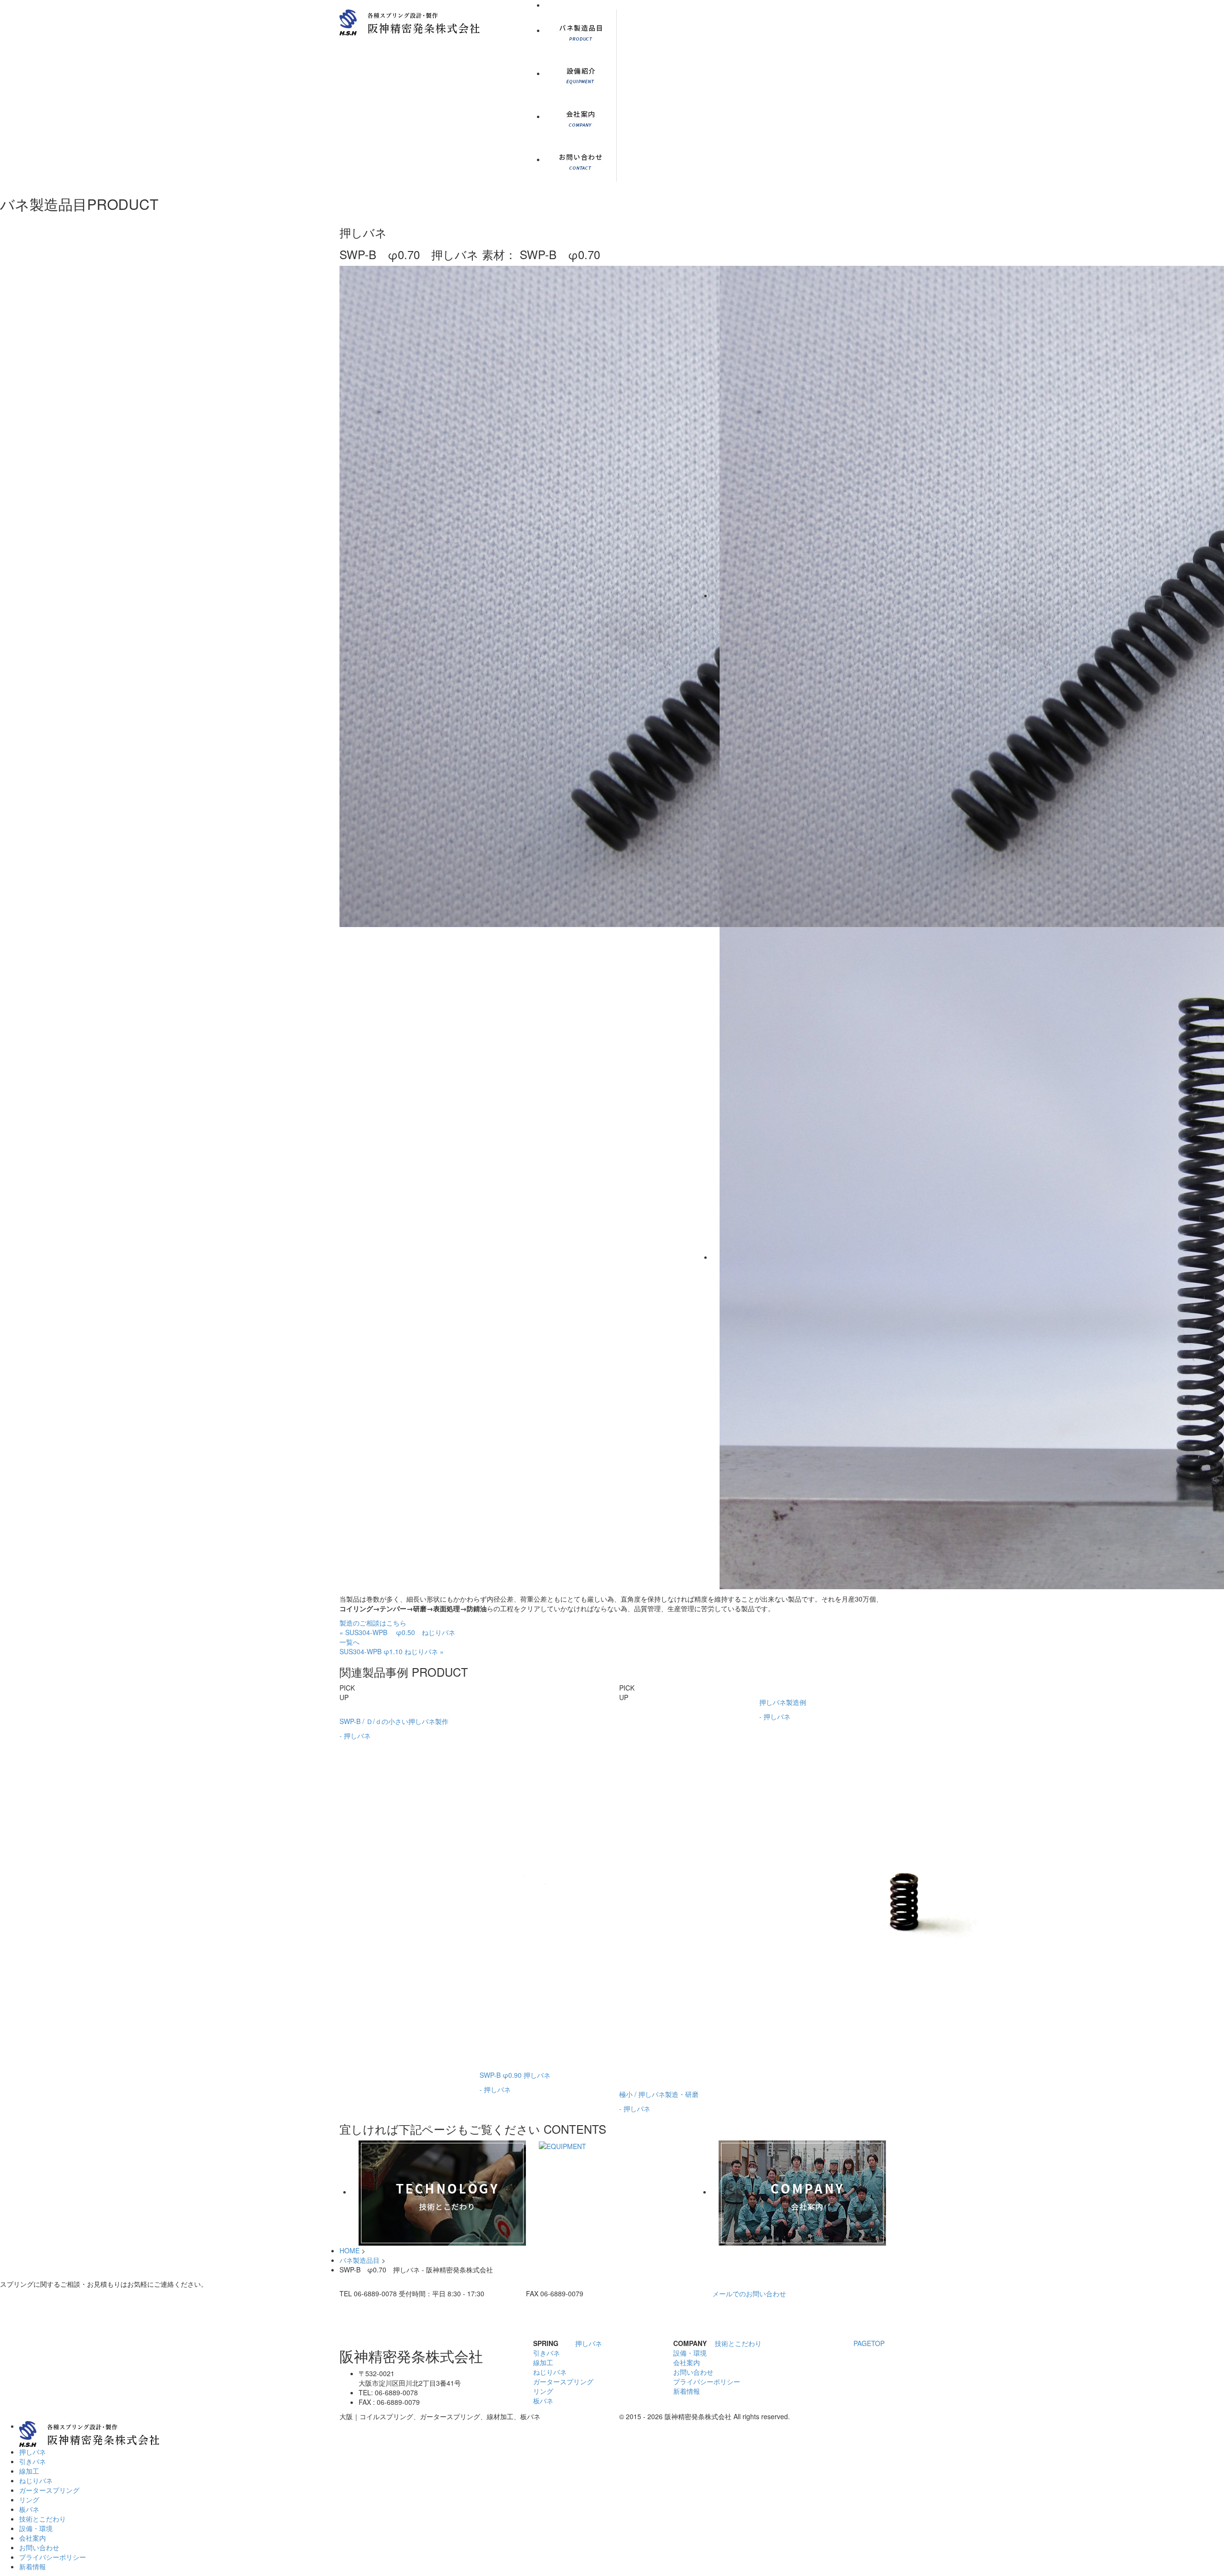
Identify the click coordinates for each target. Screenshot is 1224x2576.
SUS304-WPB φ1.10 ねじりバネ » (392, 1651)
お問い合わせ (693, 2372)
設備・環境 (690, 2353)
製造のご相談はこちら (373, 1623)
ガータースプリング (563, 2381)
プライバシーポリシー (707, 2381)
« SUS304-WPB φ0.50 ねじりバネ (397, 1632)
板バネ (543, 2401)
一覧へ (350, 1642)
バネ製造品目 (360, 2260)
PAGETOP (869, 2343)
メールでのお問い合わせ (749, 2293)
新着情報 (687, 2391)
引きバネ (546, 2353)
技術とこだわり (738, 2343)
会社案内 (687, 2362)
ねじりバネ (550, 2372)
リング (543, 2391)
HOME (350, 2250)
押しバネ (589, 2343)
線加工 (543, 2362)
